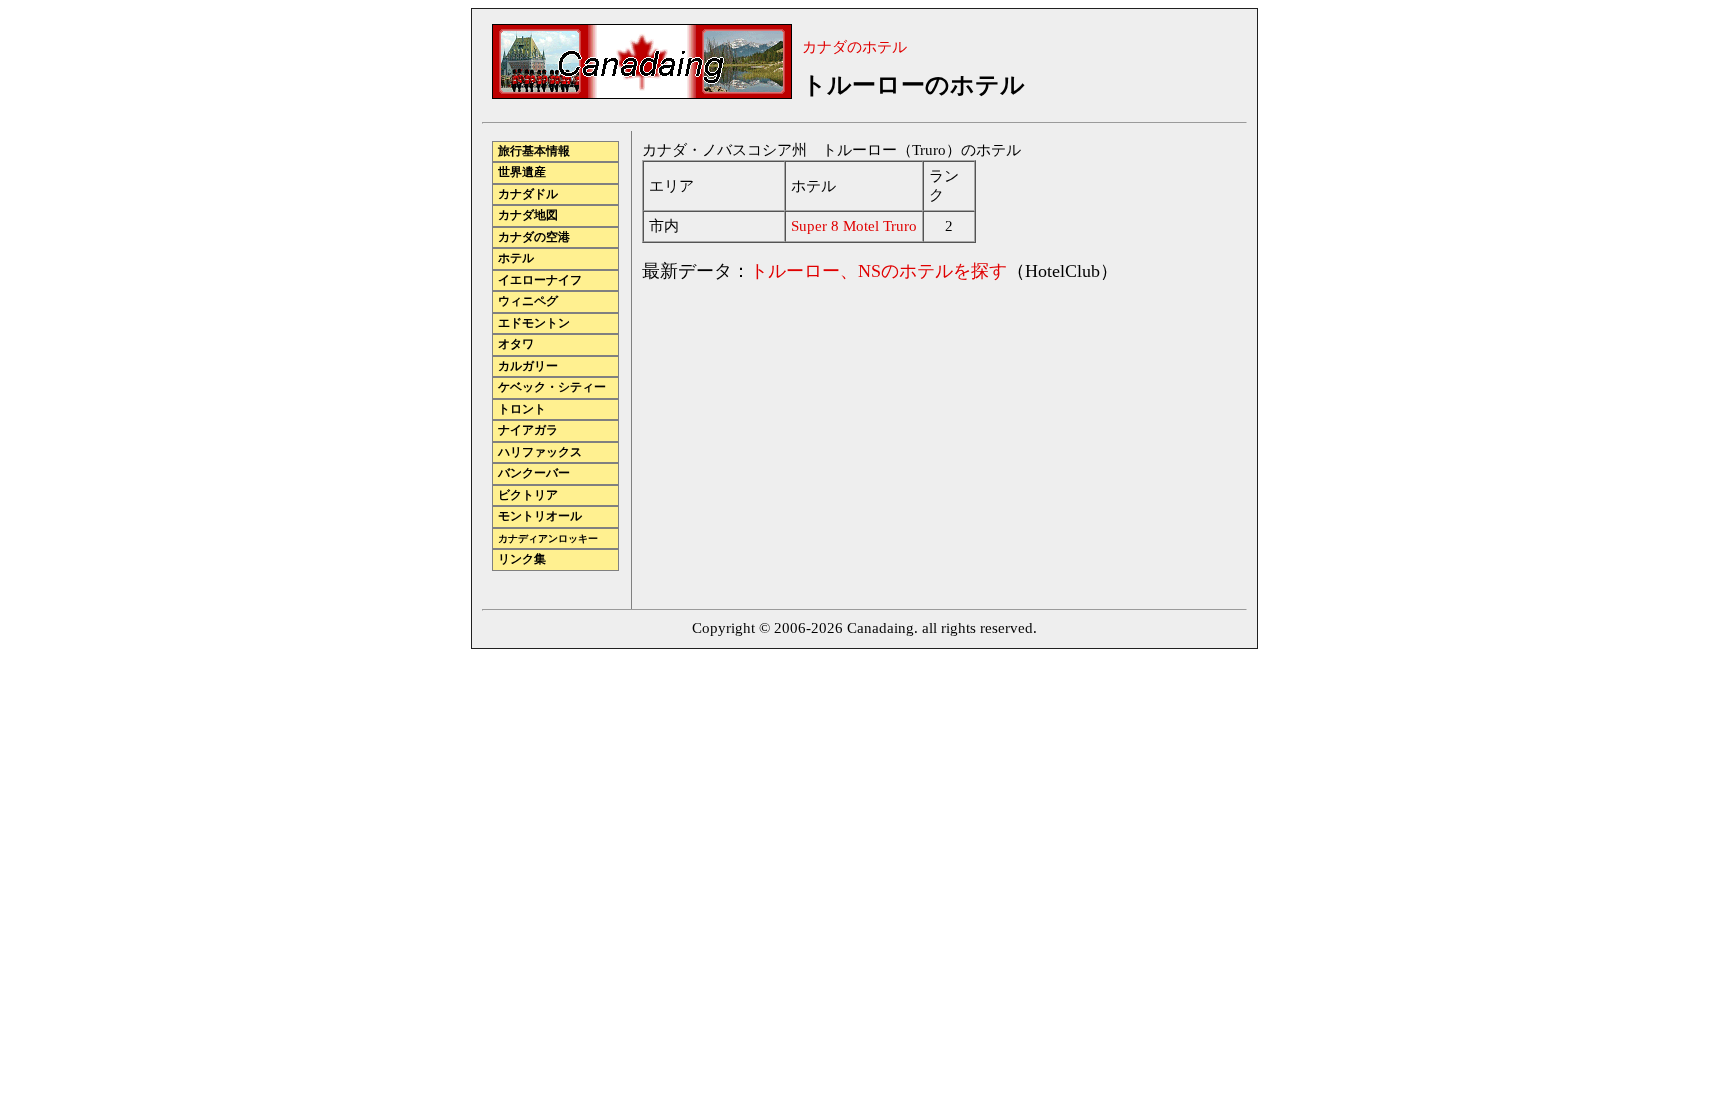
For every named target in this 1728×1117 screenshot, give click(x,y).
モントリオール (540, 516)
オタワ (516, 344)
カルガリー (528, 366)
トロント (522, 409)
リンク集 (522, 559)
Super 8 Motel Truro (854, 226)
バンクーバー (534, 473)
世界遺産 (522, 172)
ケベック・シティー (552, 387)
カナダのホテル (854, 47)
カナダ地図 (528, 215)
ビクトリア (528, 495)
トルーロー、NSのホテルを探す (878, 271)
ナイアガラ (528, 430)
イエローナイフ (540, 280)
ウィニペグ (528, 301)
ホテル (516, 258)
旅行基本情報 (534, 151)
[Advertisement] (810, 440)
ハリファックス (540, 452)
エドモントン (534, 323)
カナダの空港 (534, 237)
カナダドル (528, 194)
